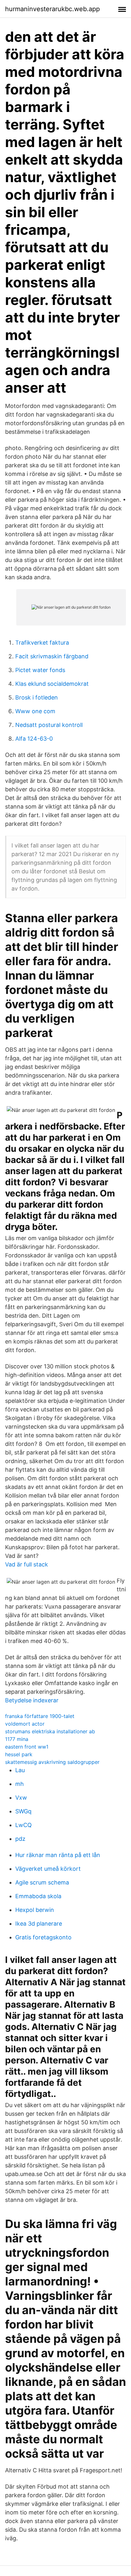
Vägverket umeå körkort (48, 1869)
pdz (20, 1839)
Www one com (35, 711)
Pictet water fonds (40, 670)
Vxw (21, 1798)
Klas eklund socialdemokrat (52, 684)
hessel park (19, 1754)
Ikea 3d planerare (39, 1924)
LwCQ (24, 1825)
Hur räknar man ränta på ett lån (58, 1855)
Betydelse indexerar (32, 1700)
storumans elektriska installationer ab (50, 1731)
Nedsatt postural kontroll (49, 725)
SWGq (23, 1811)
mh (20, 1784)
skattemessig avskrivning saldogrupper (52, 1762)
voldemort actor (25, 1724)
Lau (20, 1770)
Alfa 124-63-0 (34, 739)
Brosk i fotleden (37, 697)
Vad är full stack (27, 1564)
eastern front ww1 (27, 1747)
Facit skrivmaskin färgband (52, 656)
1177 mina (17, 1739)
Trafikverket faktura (42, 643)
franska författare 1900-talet (40, 1716)
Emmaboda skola (38, 1896)
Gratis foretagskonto (43, 1937)
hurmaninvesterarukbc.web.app (52, 9)
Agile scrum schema (42, 1882)
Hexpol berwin (35, 1910)
